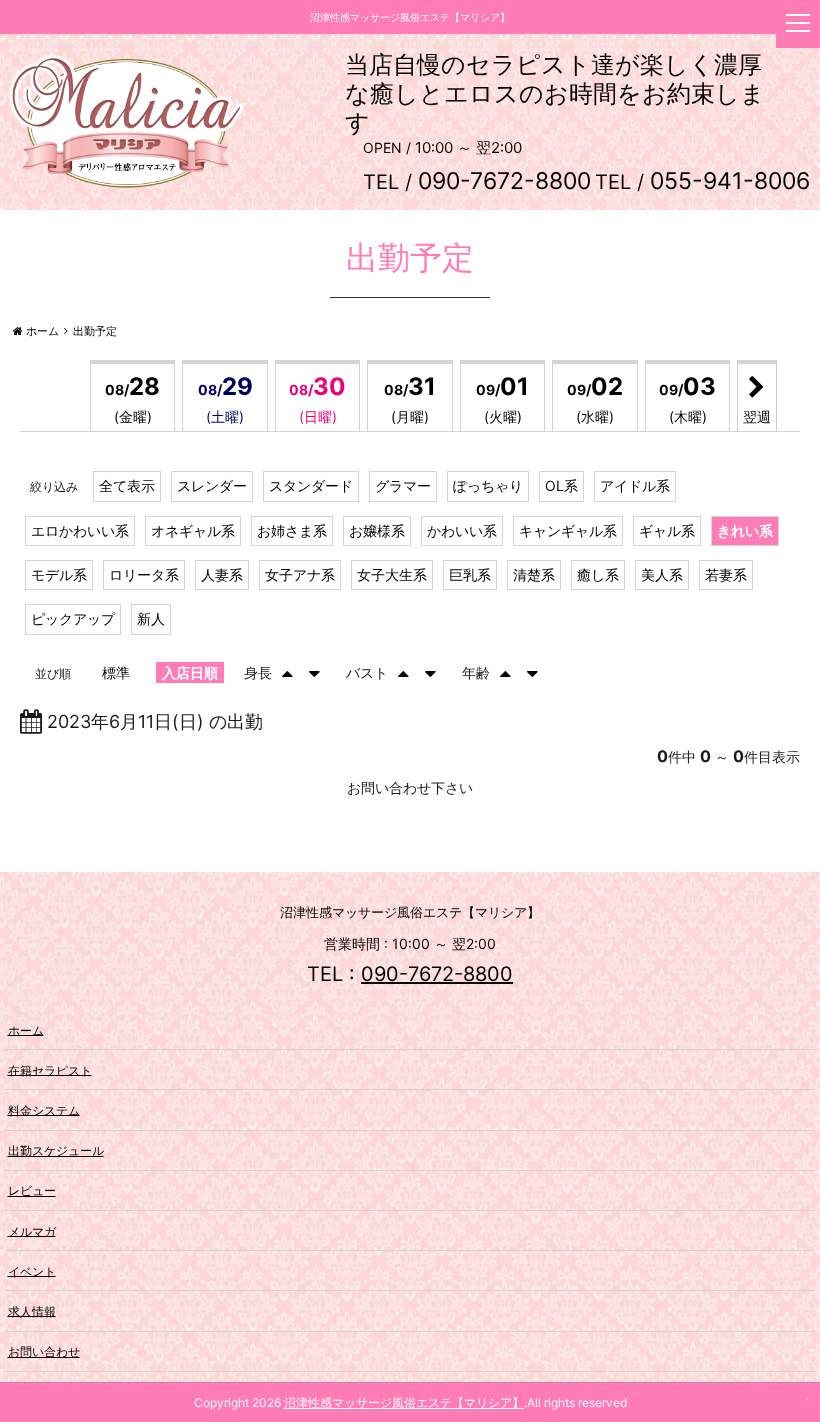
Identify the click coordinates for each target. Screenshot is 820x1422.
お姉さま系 (292, 530)
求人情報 (32, 1310)
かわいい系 (462, 530)
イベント (32, 1270)
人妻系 (222, 574)
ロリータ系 (144, 574)
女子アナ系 (300, 574)
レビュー (32, 1190)
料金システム (44, 1109)
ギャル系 (667, 530)
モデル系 (59, 574)
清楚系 (534, 574)
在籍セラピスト (50, 1069)
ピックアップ (73, 618)
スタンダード (311, 485)
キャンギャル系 (568, 530)
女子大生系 (392, 574)
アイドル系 (635, 485)
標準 (116, 672)
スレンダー (212, 485)
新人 (151, 618)
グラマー (403, 485)
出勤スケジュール (56, 1150)
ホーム (26, 1029)
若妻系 (726, 574)
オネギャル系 (193, 530)
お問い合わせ (44, 1351)
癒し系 (598, 574)
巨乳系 (470, 574)
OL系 (561, 485)
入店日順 (190, 672)
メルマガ (32, 1230)
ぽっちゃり (488, 485)
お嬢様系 (377, 530)
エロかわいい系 (80, 530)
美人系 (662, 574)
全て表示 (127, 485)
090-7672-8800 (437, 974)
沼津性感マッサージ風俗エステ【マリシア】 (404, 1402)
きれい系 (745, 530)
